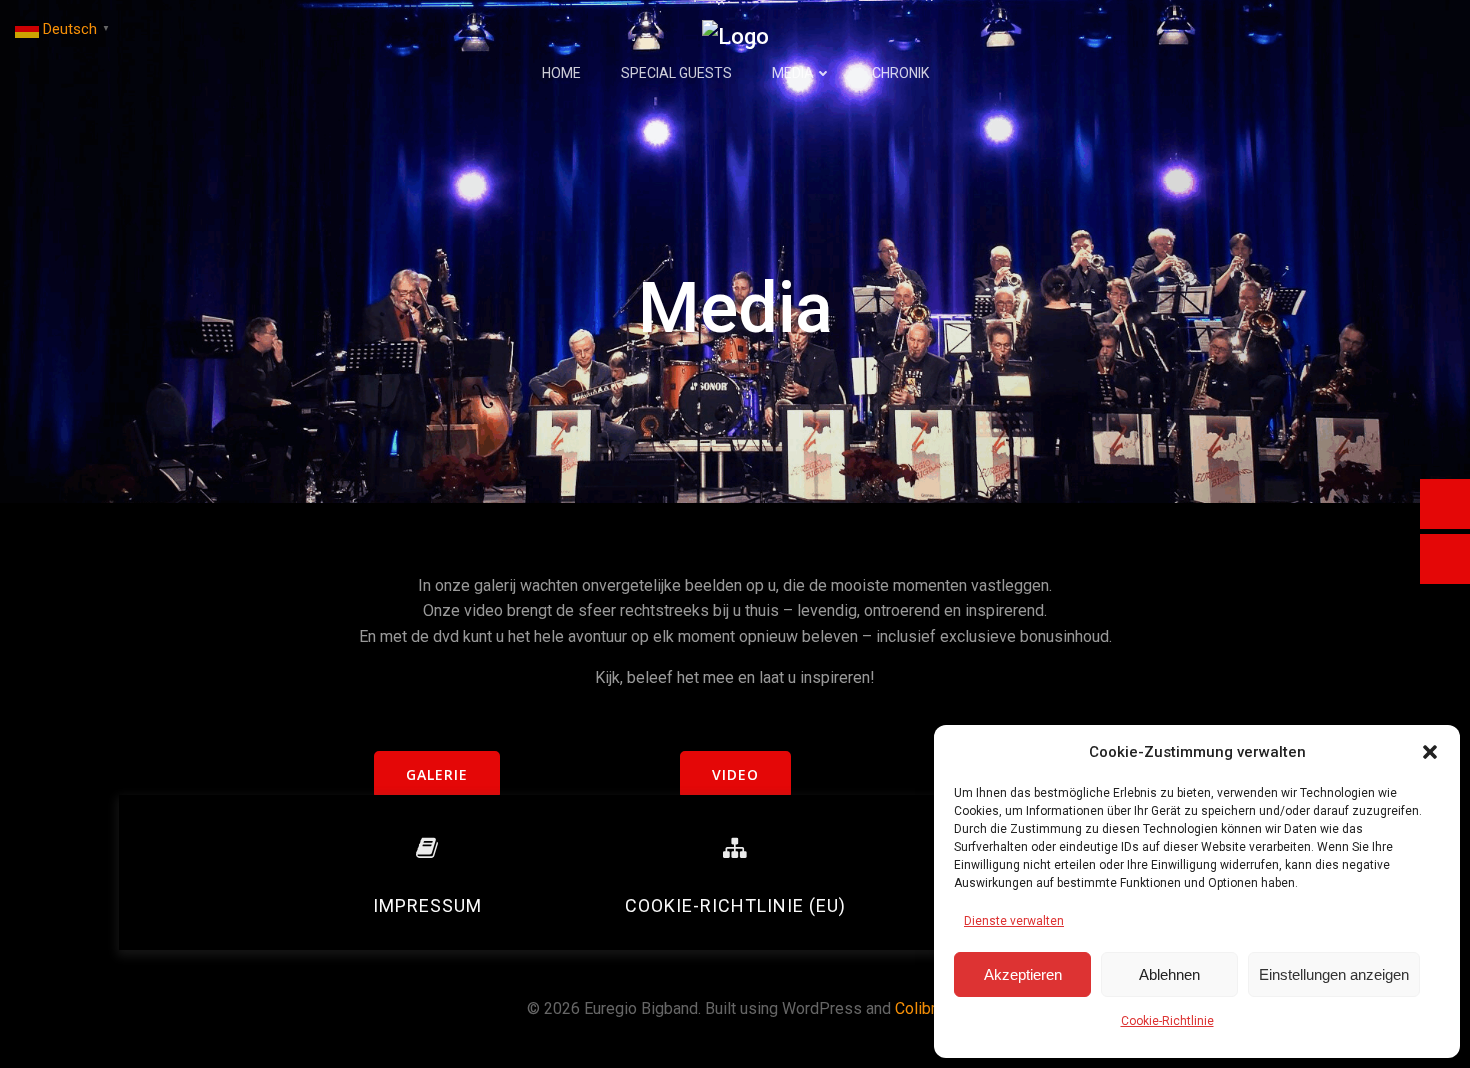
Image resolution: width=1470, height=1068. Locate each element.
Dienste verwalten (1014, 921)
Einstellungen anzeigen (1334, 974)
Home (561, 73)
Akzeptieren (1023, 974)
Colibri (917, 1008)
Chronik (900, 73)
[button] (1430, 752)
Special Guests (676, 73)
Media (793, 73)
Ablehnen (1169, 974)
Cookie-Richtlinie (1167, 1021)
